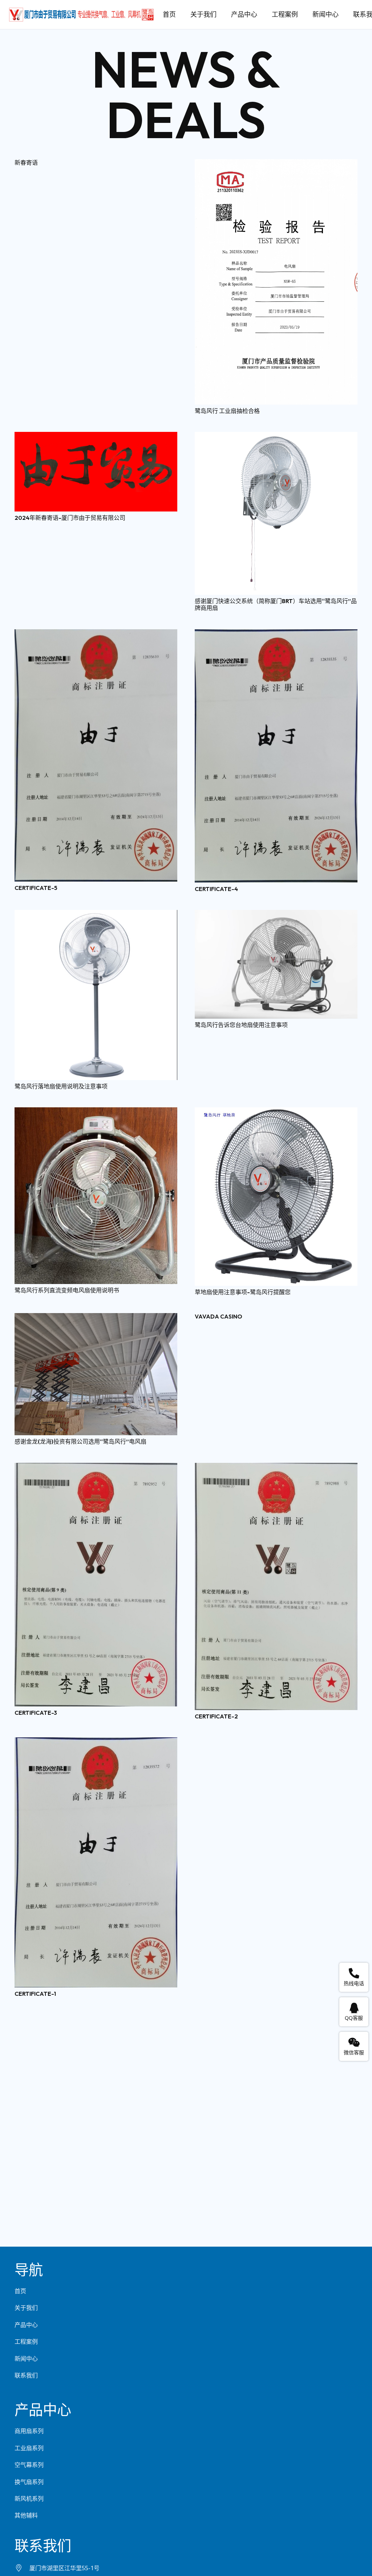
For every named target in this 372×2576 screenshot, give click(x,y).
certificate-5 (36, 888)
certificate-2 (216, 1716)
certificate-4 (216, 889)
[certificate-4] (276, 634)
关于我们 (26, 2308)
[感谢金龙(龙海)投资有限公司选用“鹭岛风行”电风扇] (96, 1318)
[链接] (81, 15)
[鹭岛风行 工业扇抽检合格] (276, 164)
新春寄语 (26, 162)
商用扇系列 (29, 2431)
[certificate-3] (96, 1468)
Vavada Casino (219, 1316)
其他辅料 (26, 2515)
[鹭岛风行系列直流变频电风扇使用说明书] (96, 1112)
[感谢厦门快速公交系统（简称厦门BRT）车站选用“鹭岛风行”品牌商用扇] (276, 437)
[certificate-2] (276, 1468)
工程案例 (26, 2342)
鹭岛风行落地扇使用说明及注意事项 (61, 1086)
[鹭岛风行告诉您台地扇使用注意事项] (276, 915)
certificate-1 (35, 1994)
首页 (20, 2291)
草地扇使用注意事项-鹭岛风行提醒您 (243, 1292)
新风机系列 (29, 2499)
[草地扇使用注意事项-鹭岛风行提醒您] (276, 1112)
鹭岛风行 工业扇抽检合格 (227, 411)
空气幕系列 (29, 2465)
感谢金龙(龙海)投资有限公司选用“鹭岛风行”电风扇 (80, 1441)
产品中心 (26, 2325)
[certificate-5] (96, 634)
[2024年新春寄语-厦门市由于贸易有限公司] (96, 437)
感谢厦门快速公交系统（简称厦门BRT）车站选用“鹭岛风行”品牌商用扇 (276, 604)
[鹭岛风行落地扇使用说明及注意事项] (96, 915)
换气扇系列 (29, 2482)
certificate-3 (36, 1713)
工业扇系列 (29, 2448)
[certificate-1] (96, 1742)
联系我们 (26, 2375)
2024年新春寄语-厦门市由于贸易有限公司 (70, 518)
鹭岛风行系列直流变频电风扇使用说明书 (67, 1290)
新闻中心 (26, 2359)
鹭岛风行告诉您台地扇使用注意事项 (241, 1025)
